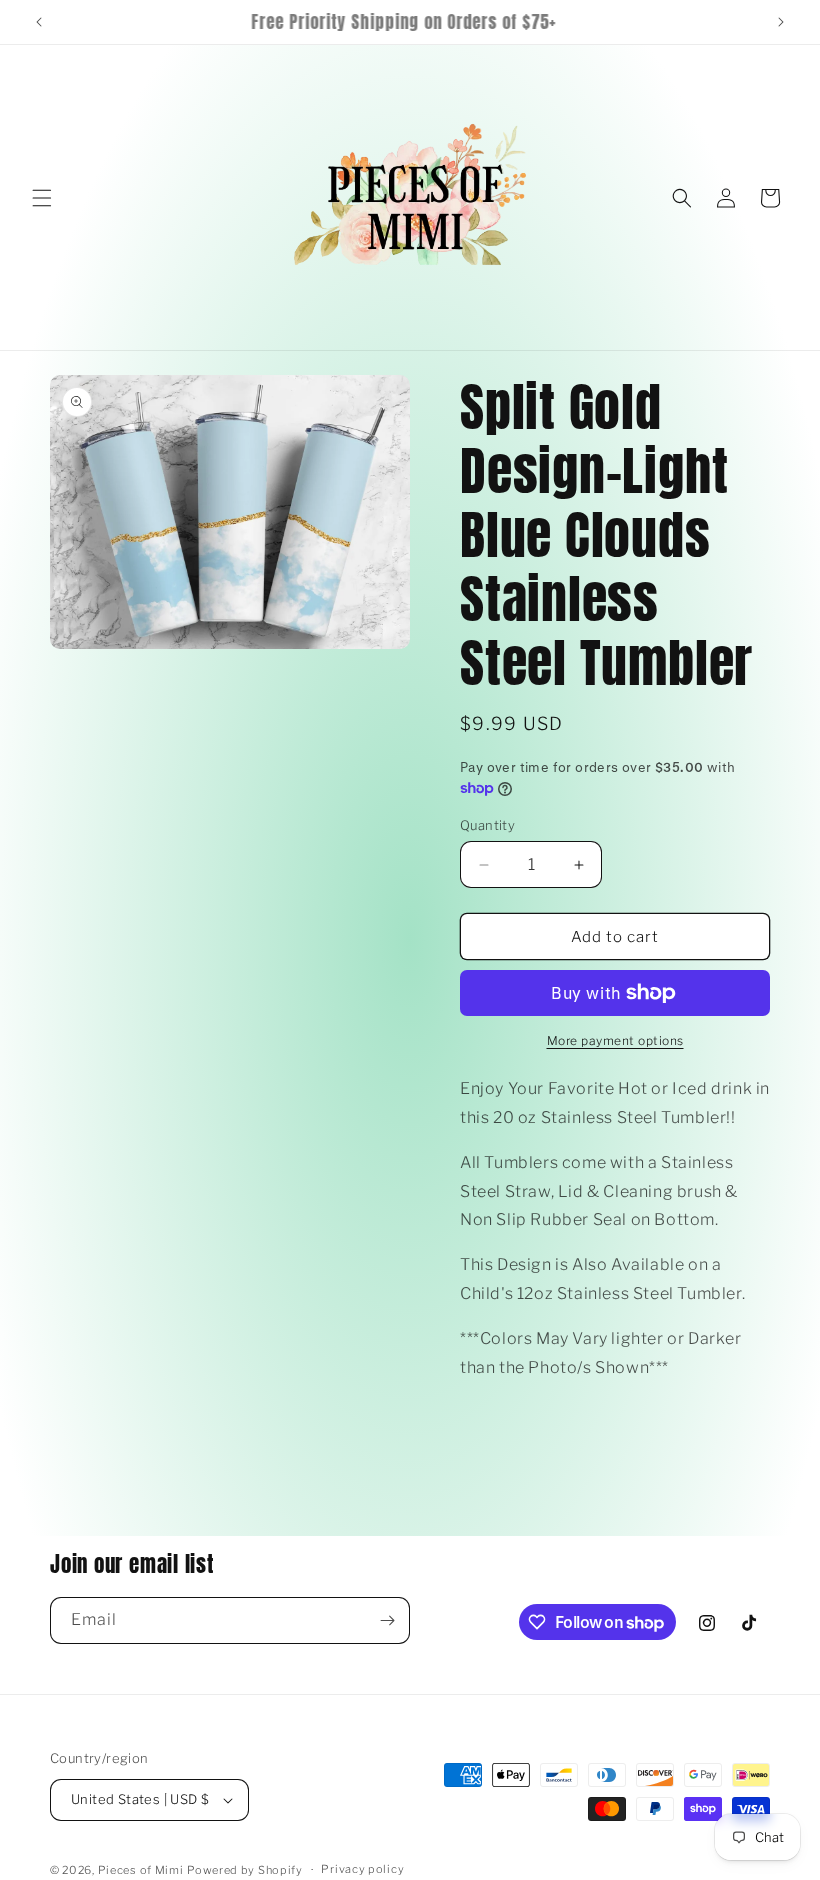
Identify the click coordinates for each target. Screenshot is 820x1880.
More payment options (615, 1040)
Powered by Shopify (245, 1870)
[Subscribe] (387, 1620)
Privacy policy (362, 1869)
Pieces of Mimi (141, 1870)
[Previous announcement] (39, 22)
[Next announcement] (781, 22)
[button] (42, 198)
